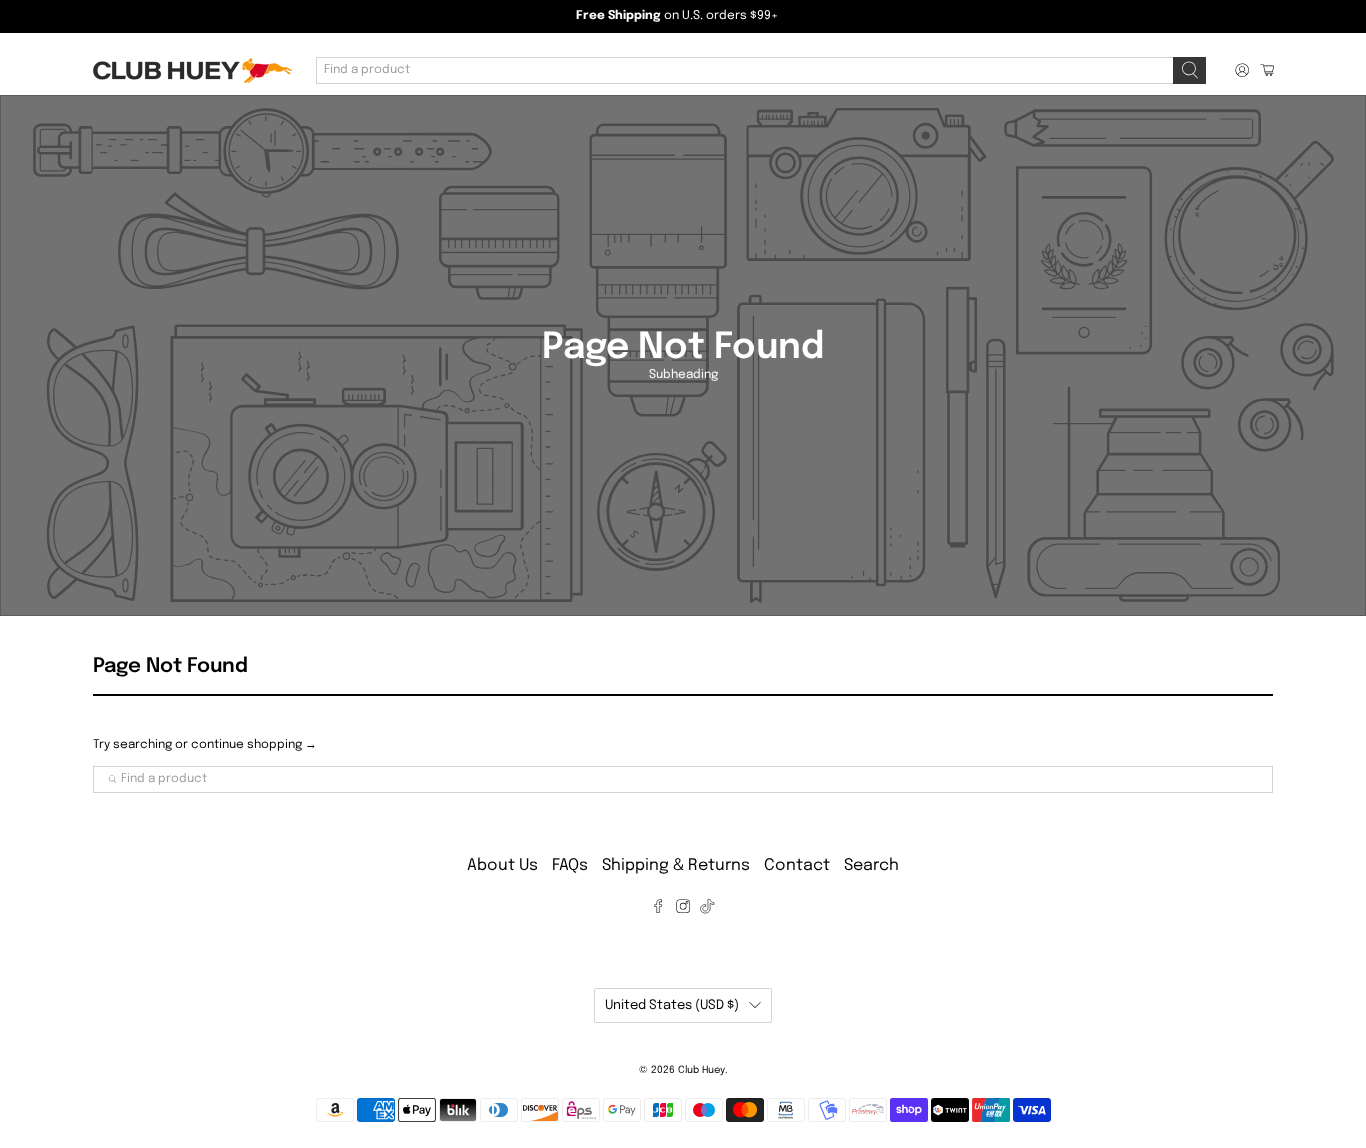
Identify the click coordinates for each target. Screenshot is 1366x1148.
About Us (502, 865)
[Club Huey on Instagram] (683, 909)
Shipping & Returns (676, 865)
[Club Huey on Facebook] (658, 909)
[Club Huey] (192, 70)
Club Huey (701, 1070)
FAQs (570, 865)
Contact (797, 865)
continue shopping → (254, 745)
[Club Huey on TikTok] (707, 909)
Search (871, 865)
